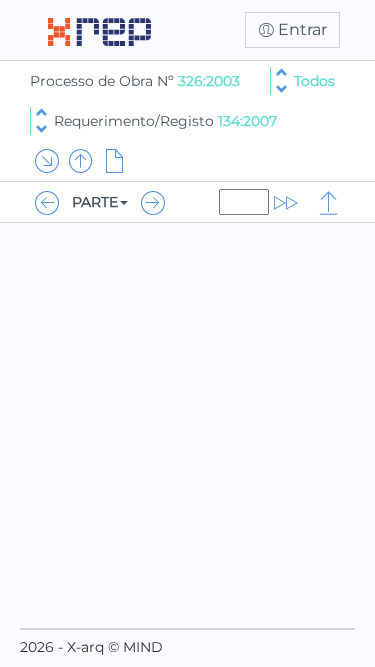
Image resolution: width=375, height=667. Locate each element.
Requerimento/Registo (165, 121)
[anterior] (281, 72)
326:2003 (209, 81)
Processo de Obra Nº (104, 81)
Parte (95, 202)
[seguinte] (281, 89)
